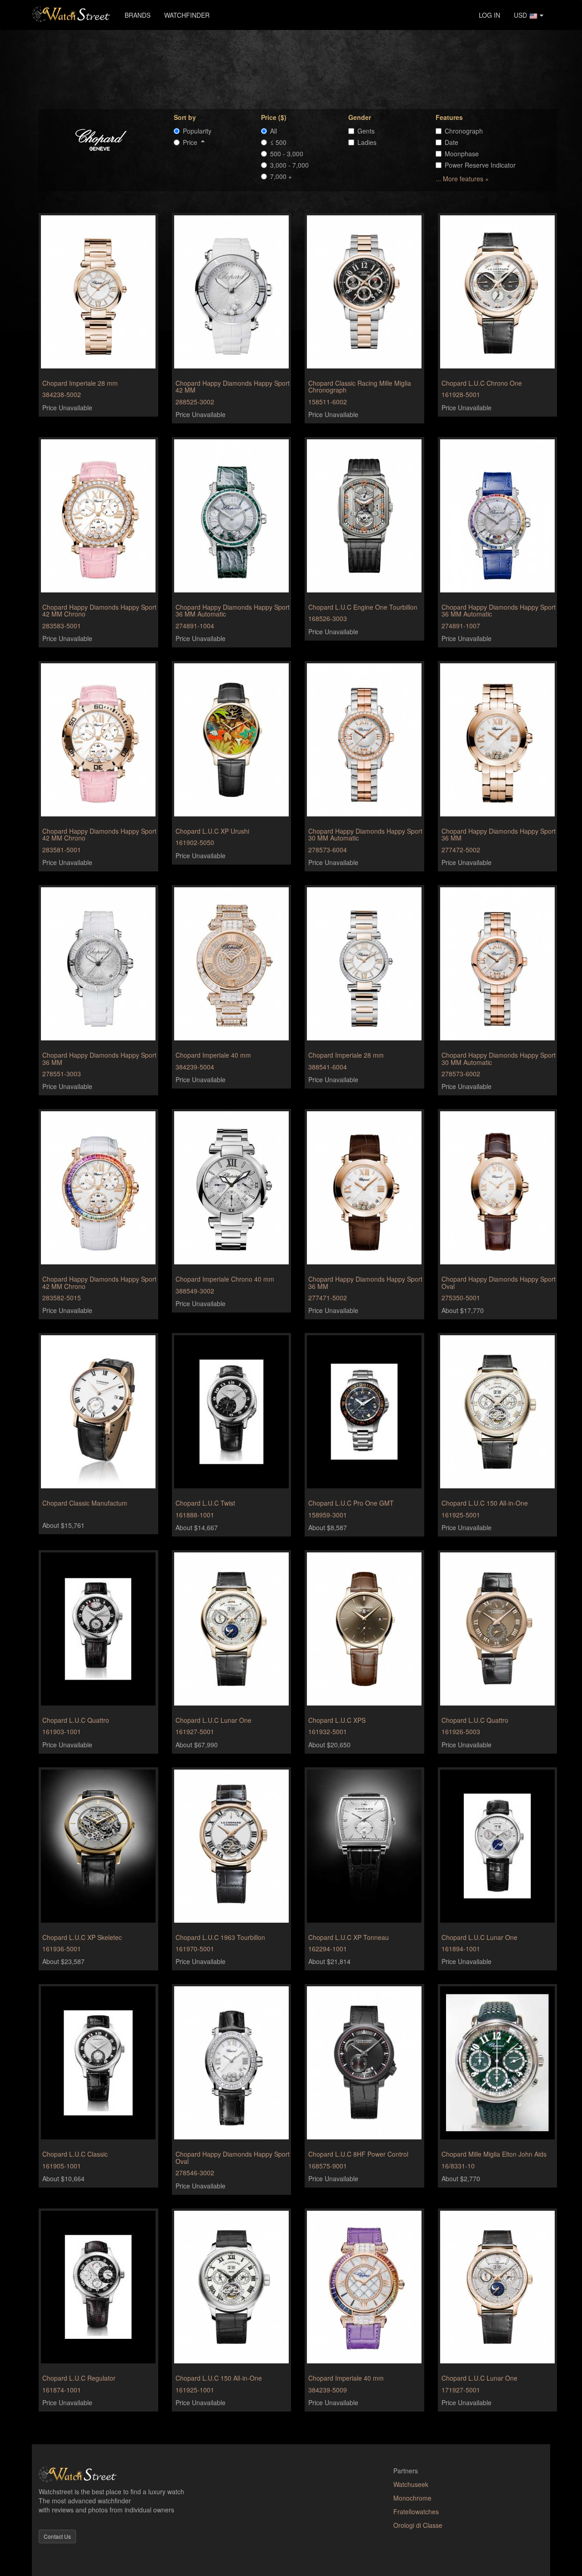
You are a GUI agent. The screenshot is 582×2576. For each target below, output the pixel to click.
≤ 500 (278, 142)
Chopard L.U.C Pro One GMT (351, 1503)
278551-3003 (62, 1074)
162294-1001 (328, 1949)
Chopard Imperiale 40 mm (213, 1055)
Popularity (197, 131)
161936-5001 (62, 1949)
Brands (138, 15)
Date (452, 142)
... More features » (462, 179)
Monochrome (412, 2498)
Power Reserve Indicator (480, 165)
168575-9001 (328, 2166)
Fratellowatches (416, 2511)
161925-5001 (461, 1515)
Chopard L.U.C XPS (337, 1720)
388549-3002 (195, 1291)
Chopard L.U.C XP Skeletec (82, 1937)
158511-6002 (328, 402)
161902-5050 (195, 842)
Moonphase (462, 154)
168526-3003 (328, 618)
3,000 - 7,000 (289, 165)
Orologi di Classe (418, 2525)
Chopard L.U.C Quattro (76, 1720)
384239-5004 (195, 1067)
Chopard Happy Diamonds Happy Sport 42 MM (233, 386)
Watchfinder (187, 15)
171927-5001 (461, 2390)
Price (192, 142)
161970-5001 (195, 1949)
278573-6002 (461, 1074)
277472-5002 (461, 850)
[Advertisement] (298, 69)
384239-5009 (328, 2390)
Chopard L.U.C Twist (205, 1503)
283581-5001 (62, 850)
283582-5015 (62, 1298)
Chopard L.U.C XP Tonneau (349, 1937)
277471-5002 (328, 1298)
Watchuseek (411, 2484)
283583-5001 (62, 626)
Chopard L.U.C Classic (75, 2154)
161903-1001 (62, 1731)
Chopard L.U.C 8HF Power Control (358, 2154)
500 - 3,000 (287, 154)
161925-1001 (195, 2390)
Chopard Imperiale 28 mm (80, 383)
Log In (489, 15)
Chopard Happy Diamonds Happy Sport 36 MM (499, 834)
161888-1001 (195, 1515)
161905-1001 (62, 2166)
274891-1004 (195, 626)
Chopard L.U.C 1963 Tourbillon (220, 1937)
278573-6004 (328, 850)
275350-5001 (461, 1298)
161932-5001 (328, 1731)
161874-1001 (62, 2390)
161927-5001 (195, 1731)
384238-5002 (62, 394)
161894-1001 (461, 1949)
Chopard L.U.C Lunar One (213, 1720)
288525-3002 (195, 402)
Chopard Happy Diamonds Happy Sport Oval (499, 1282)
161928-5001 (461, 394)
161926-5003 (461, 1731)
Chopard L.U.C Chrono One (482, 383)
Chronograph (464, 131)
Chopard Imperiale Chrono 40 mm (225, 1279)
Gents (366, 131)
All (273, 131)
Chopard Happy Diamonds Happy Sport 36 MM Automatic (233, 610)
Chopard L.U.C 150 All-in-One (485, 1503)
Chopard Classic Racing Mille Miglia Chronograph (360, 386)
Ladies (367, 142)
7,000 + (281, 176)
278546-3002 (195, 2173)
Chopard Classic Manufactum (85, 1503)
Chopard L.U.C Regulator (79, 2378)
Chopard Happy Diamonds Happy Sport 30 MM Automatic (365, 834)
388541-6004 (328, 1067)
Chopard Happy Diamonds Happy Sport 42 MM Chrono (99, 610)
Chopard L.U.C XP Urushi (212, 831)
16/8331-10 (458, 2166)
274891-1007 (461, 626)
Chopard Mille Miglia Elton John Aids (494, 2154)
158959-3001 (328, 1515)
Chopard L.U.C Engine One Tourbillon (363, 607)
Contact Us (57, 2536)
